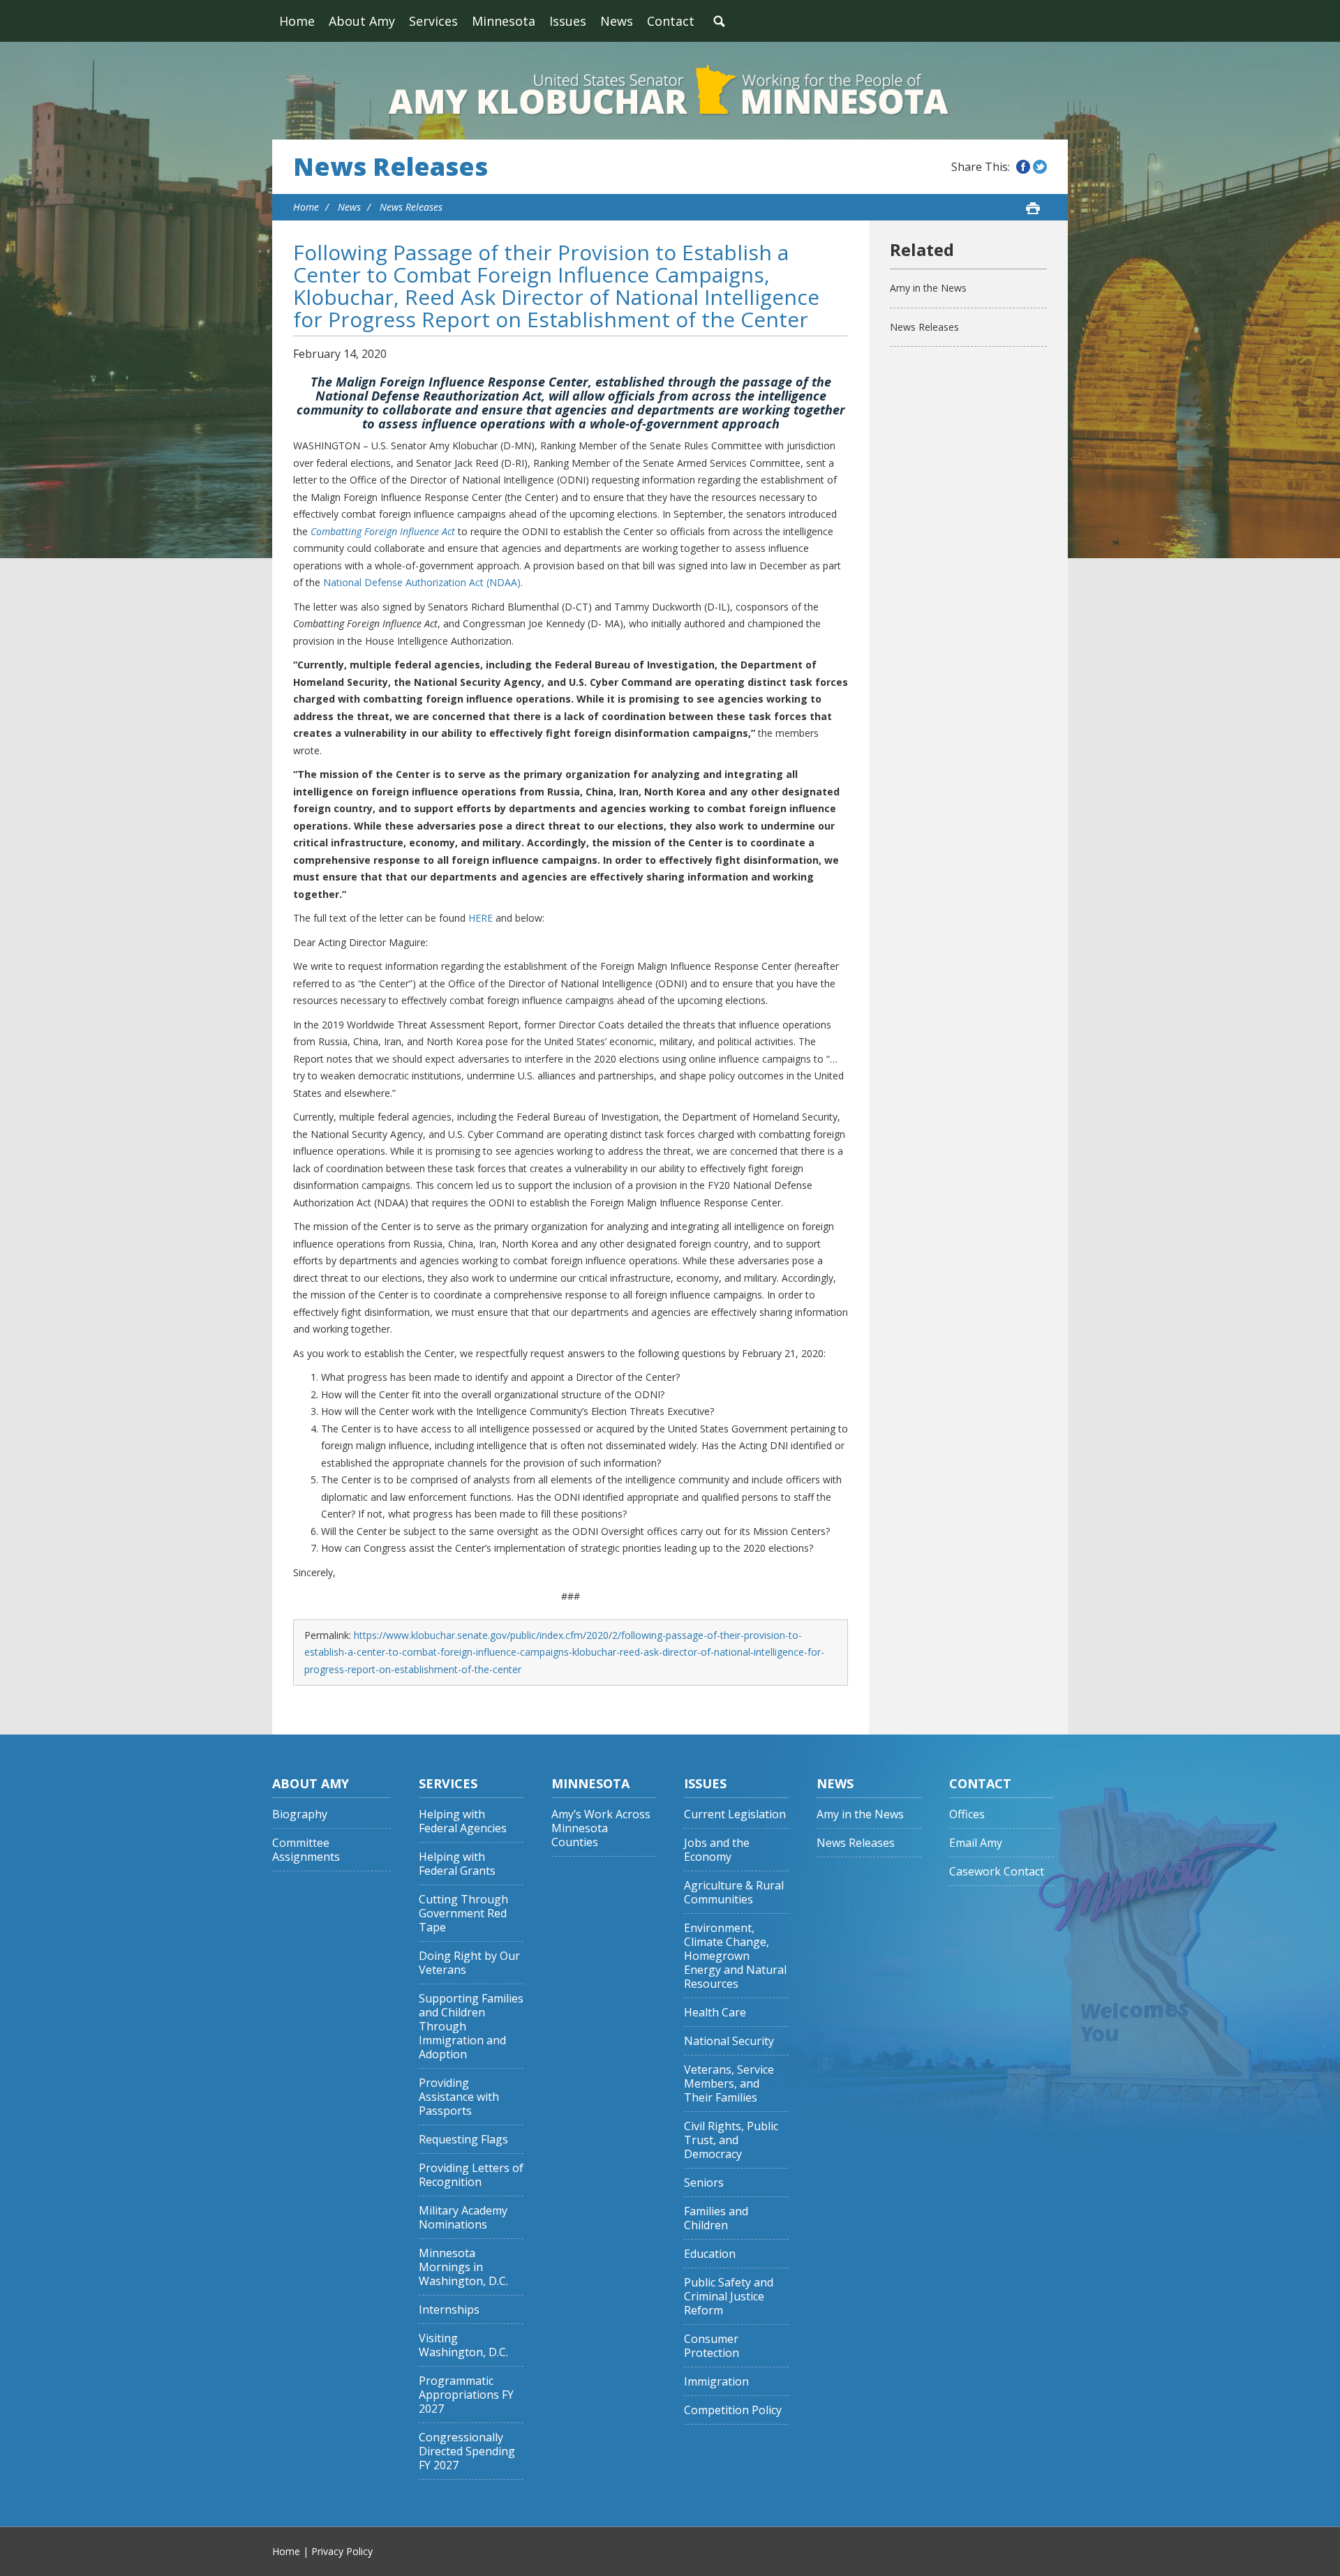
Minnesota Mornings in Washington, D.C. (463, 2267)
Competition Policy (733, 2410)
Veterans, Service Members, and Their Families (729, 2084)
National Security (729, 2041)
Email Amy (976, 1843)
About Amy (362, 21)
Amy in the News (928, 288)
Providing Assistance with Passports (459, 2097)
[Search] (719, 21)
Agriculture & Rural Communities (734, 1893)
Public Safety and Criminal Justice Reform (729, 2297)
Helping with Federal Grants (457, 1864)
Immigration (716, 2382)
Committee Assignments (306, 1850)
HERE (481, 918)
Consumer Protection (712, 2346)
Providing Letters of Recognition (471, 2175)
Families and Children (716, 2218)
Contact (671, 21)
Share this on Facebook (1023, 167)
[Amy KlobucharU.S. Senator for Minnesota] (670, 91)
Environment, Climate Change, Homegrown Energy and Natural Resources (735, 1956)
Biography (300, 1814)
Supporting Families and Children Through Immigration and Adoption (471, 2027)
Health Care (715, 2013)
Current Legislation (735, 1814)
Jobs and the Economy (717, 1850)
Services (433, 21)
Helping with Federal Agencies (463, 1821)
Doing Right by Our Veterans (469, 1963)
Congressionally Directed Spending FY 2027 (467, 2451)
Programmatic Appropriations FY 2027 (466, 2395)
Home (297, 21)
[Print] (1033, 208)
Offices (967, 1814)
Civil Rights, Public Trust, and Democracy (731, 2140)
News (617, 21)
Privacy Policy (342, 2551)
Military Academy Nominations (463, 2218)
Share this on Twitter (1040, 167)
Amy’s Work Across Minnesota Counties (601, 1828)
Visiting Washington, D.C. (463, 2345)
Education (710, 2254)
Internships (449, 2310)
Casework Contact (997, 1872)
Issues (568, 21)
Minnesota (504, 21)
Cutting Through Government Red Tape (463, 1914)
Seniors (704, 2183)
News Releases (390, 167)
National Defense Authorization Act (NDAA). (423, 582)
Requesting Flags (463, 2140)
